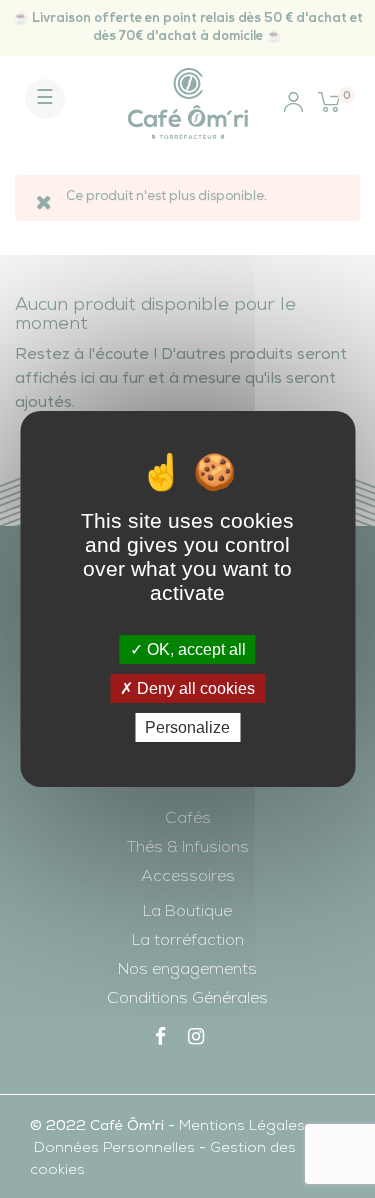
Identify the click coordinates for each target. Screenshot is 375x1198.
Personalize (187, 727)
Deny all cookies (194, 688)
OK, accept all (194, 648)
